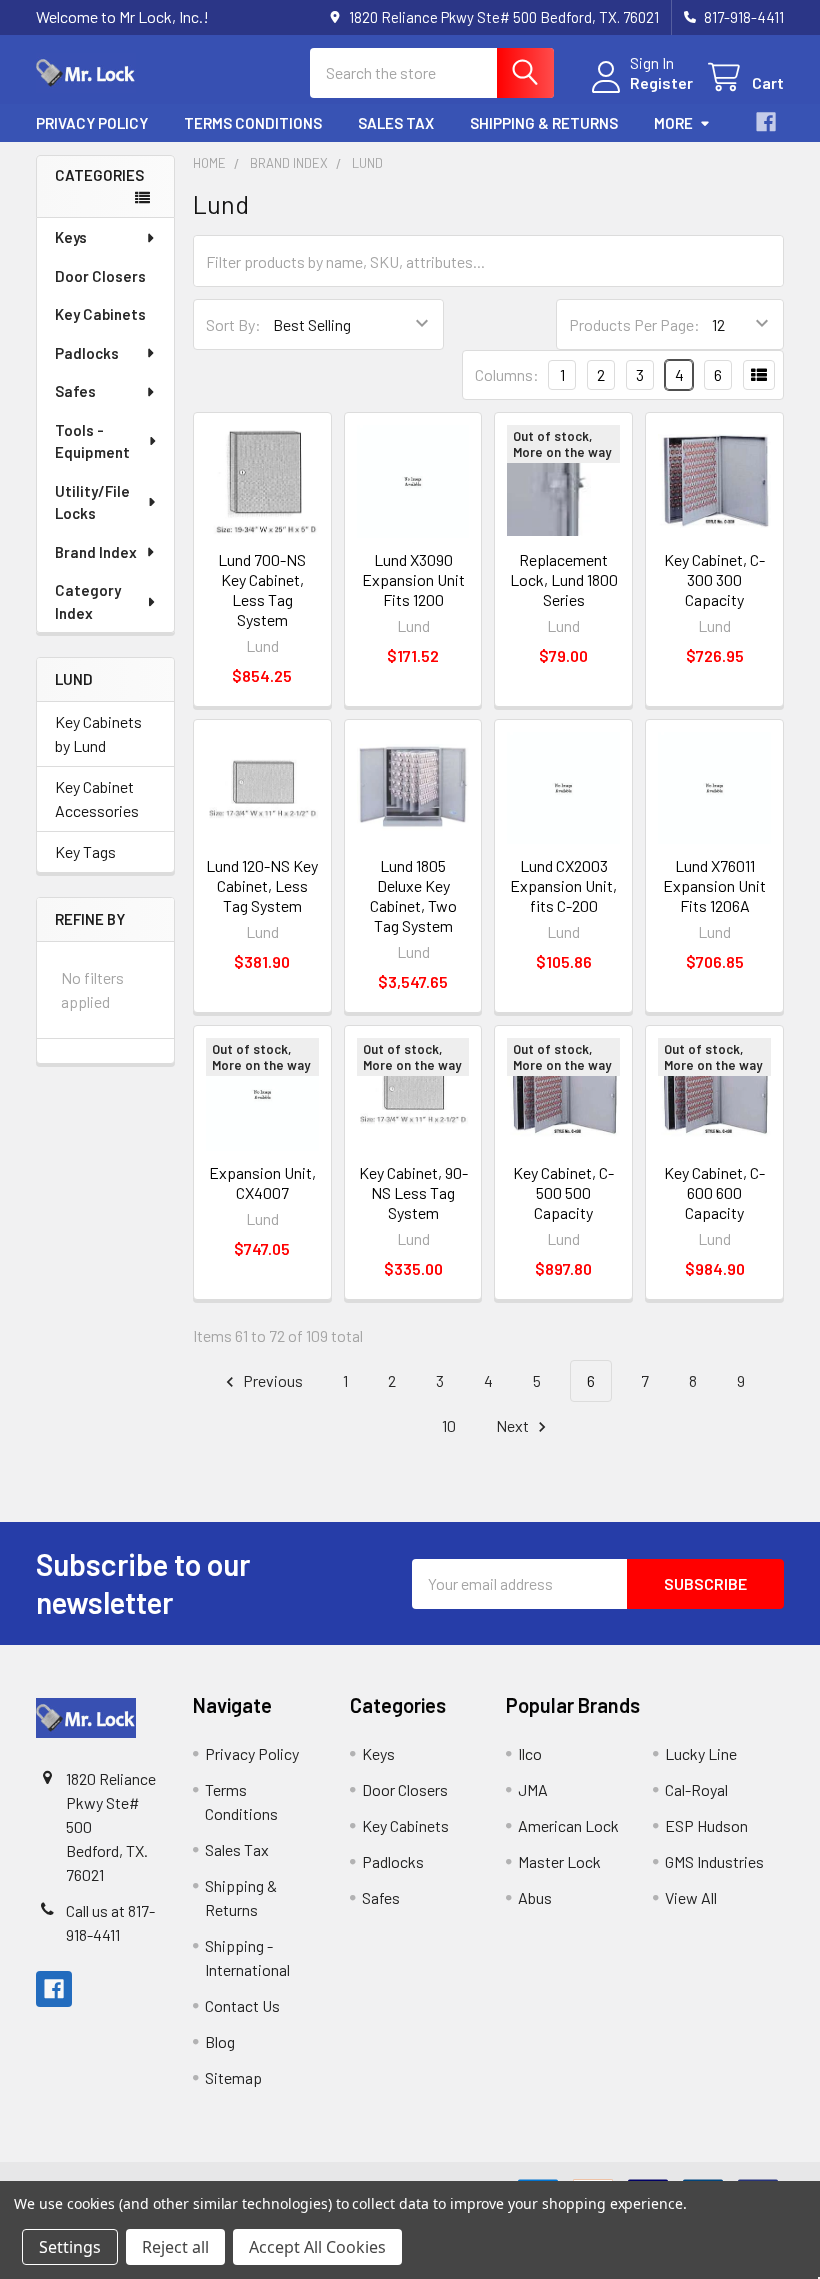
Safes (75, 391)
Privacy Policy (92, 123)
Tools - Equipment (92, 441)
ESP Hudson (706, 1825)
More (673, 123)
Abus (535, 1897)
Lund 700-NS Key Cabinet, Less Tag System (262, 589)
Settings (70, 2247)
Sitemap (233, 2077)
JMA (533, 1789)
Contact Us (242, 2005)
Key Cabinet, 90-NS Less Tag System (413, 1192)
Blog (220, 2041)
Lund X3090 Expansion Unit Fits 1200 (413, 579)
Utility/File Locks (92, 502)
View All (691, 1897)
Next (514, 1425)
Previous (271, 1380)
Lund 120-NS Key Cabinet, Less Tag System (262, 885)
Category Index (88, 601)
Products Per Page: (634, 324)
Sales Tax (396, 123)
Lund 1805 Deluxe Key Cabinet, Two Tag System (413, 895)
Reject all (175, 2247)
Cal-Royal (696, 1789)
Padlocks (87, 353)
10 (449, 1425)
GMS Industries (714, 1861)
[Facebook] (766, 122)
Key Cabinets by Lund (98, 733)
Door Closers (100, 276)
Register (661, 82)
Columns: (507, 374)
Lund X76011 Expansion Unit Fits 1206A (714, 885)
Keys (71, 237)
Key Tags (85, 851)
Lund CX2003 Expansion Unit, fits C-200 (563, 885)
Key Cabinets (100, 314)
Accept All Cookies (317, 2247)
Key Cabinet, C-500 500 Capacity (563, 1192)
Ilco (530, 1753)
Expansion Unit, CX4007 (262, 1182)
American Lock (568, 1825)
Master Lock (559, 1861)
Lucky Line (701, 1753)
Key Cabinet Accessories (97, 798)
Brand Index (96, 552)
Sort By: (233, 324)
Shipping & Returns (544, 123)
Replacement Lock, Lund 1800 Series (564, 579)
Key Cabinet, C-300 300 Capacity (714, 579)
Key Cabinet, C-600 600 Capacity (714, 1192)
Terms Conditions (253, 123)
